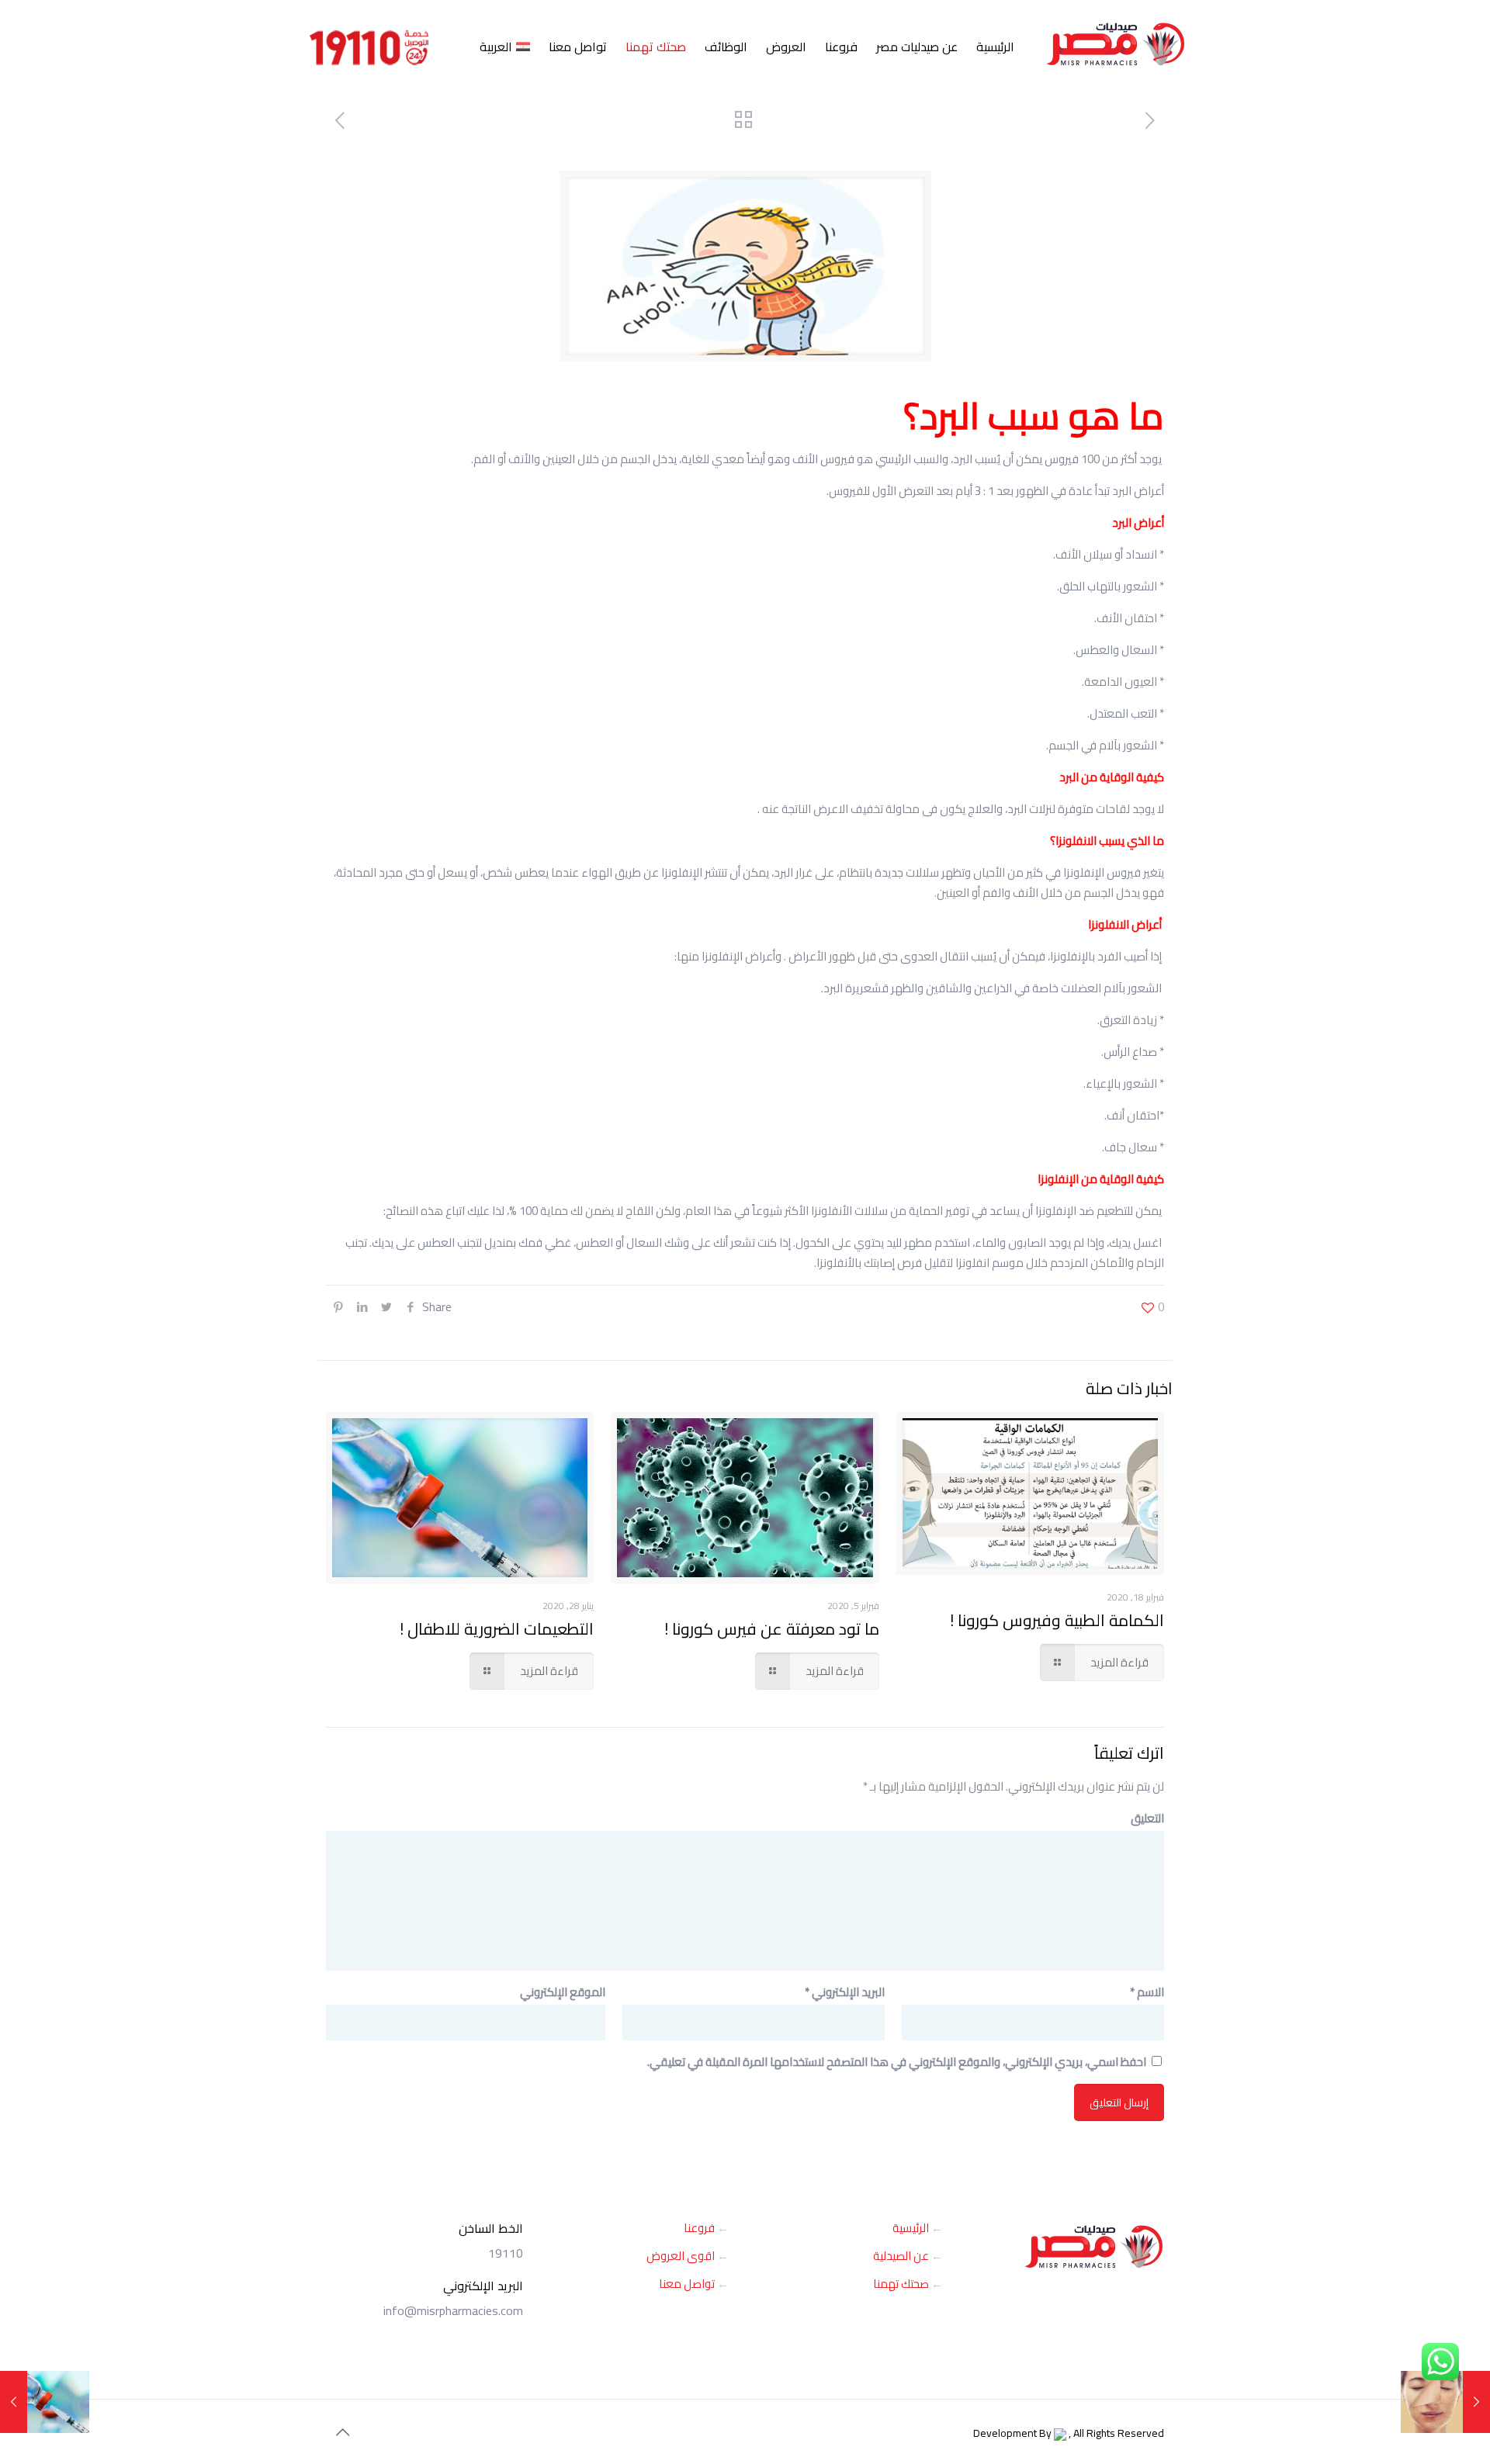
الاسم (1147, 1992)
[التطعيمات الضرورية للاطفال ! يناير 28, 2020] (45, 2402)
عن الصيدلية (901, 2256)
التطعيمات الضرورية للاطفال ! (497, 1629)
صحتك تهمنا (901, 2284)
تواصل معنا (687, 2284)
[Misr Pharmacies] (1116, 37)
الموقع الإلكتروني (563, 1992)
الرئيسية (911, 2228)
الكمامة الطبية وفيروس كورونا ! (1057, 1620)
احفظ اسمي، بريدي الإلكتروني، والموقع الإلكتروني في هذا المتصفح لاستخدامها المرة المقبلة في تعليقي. (897, 2062)
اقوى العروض (681, 2256)
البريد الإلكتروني (845, 1992)
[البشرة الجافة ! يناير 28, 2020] (1445, 2402)
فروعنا (699, 2228)
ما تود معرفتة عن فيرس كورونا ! (772, 1629)
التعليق (1147, 1819)
